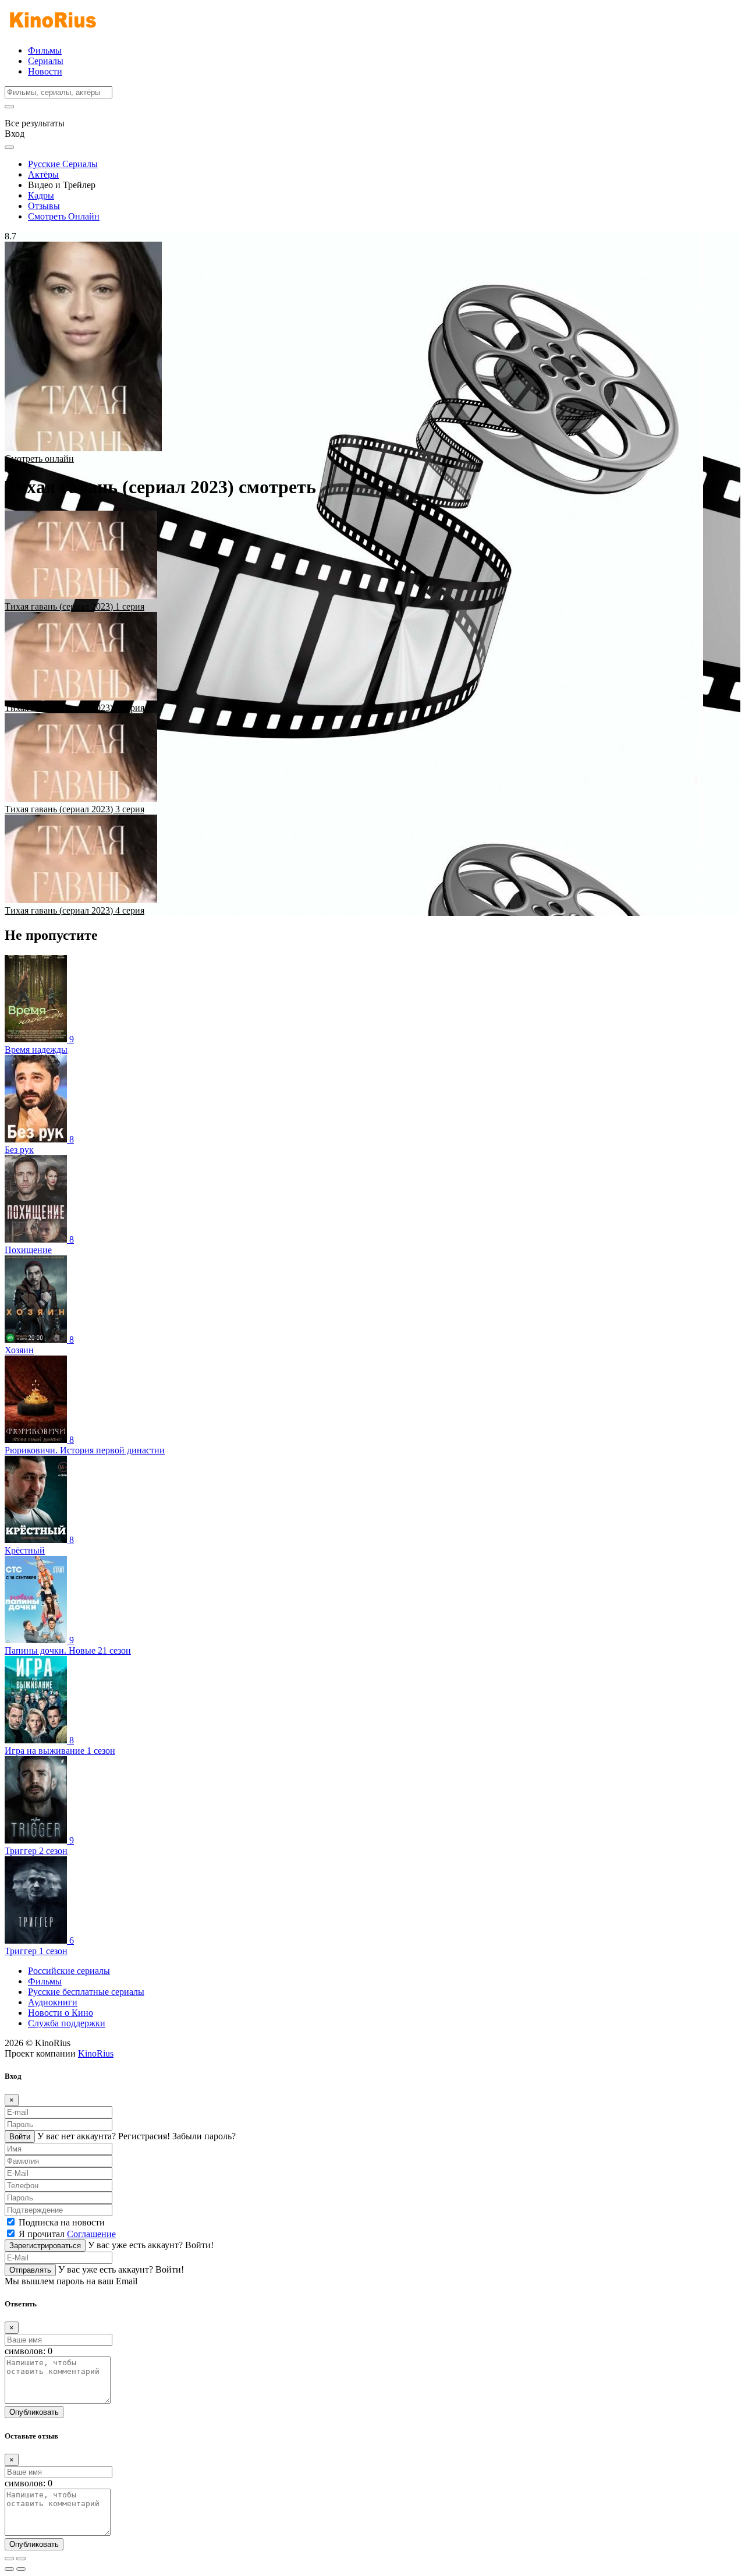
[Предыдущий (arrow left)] (9, 2569)
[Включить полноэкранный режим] (21, 2559)
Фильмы (45, 50)
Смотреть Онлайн (64, 216)
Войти (20, 2137)
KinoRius (96, 2053)
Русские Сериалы (63, 164)
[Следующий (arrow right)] (21, 2569)
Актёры (43, 174)
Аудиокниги (53, 2002)
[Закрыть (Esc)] (9, 2559)
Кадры (41, 195)
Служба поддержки (67, 2023)
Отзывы (44, 206)
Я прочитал (67, 2234)
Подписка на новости (62, 2222)
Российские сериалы (69, 1971)
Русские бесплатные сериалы (86, 1992)
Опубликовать (34, 2412)
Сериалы (46, 61)
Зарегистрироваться (45, 2246)
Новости (45, 71)
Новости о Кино (61, 2013)
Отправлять (30, 2270)
